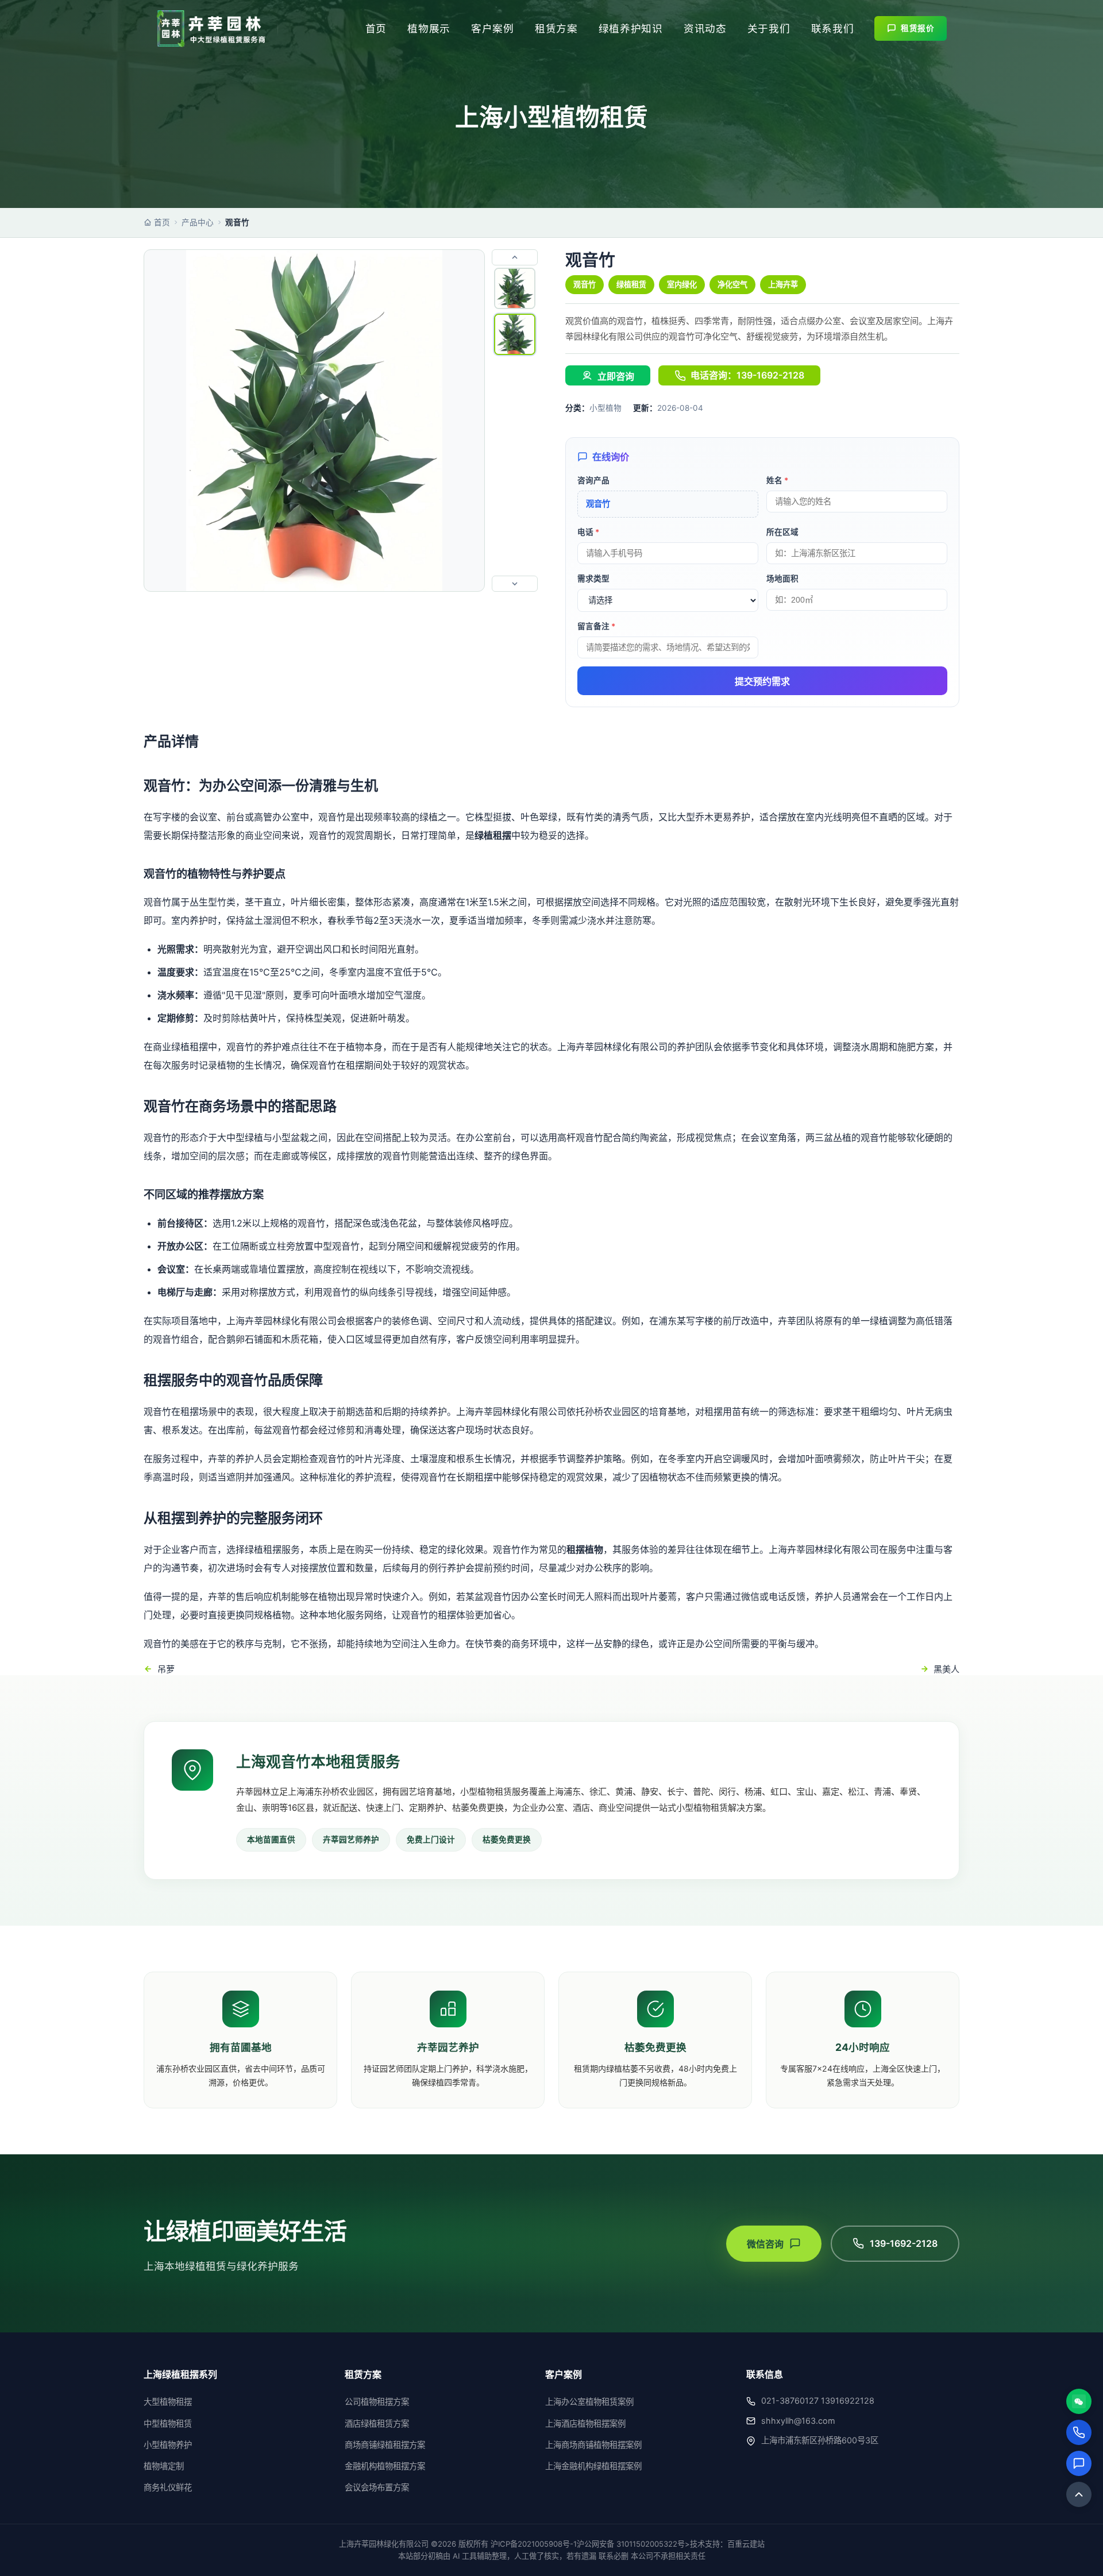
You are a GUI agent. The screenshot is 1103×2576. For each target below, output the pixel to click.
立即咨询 (616, 377)
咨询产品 (593, 480)
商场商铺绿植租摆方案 (385, 2445)
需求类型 (593, 579)
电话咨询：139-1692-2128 (747, 375)
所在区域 (782, 532)
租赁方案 (556, 28)
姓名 (777, 480)
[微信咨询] (1079, 2401)
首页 (376, 28)
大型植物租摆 (168, 2402)
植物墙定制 (164, 2466)
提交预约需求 (762, 682)
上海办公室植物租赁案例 (589, 2402)
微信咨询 (765, 2244)
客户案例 (493, 28)
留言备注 (596, 626)
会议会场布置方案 (377, 2487)
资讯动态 (705, 28)
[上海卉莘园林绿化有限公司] (211, 29)
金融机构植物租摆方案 (385, 2466)
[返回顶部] (1079, 2494)
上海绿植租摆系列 (180, 2374)
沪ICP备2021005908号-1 (534, 2544)
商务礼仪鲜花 (168, 2487)
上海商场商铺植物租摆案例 (593, 2445)
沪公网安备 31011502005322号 (631, 2544)
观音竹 (585, 284)
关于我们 (769, 28)
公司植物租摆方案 (377, 2402)
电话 (588, 532)
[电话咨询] (1079, 2432)
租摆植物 (585, 1549)
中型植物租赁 (168, 2423)
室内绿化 (682, 284)
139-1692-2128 (904, 2243)
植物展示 (429, 28)
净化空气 (732, 284)
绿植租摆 (493, 835)
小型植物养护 (168, 2445)
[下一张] (515, 584)
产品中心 (198, 222)
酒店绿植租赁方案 (377, 2423)
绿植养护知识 (631, 28)
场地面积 (782, 579)
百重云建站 (746, 2544)
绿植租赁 (631, 284)
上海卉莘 (783, 284)
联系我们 (833, 28)
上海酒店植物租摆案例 (585, 2423)
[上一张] (515, 257)
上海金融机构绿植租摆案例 (593, 2466)
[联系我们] (1079, 2463)
